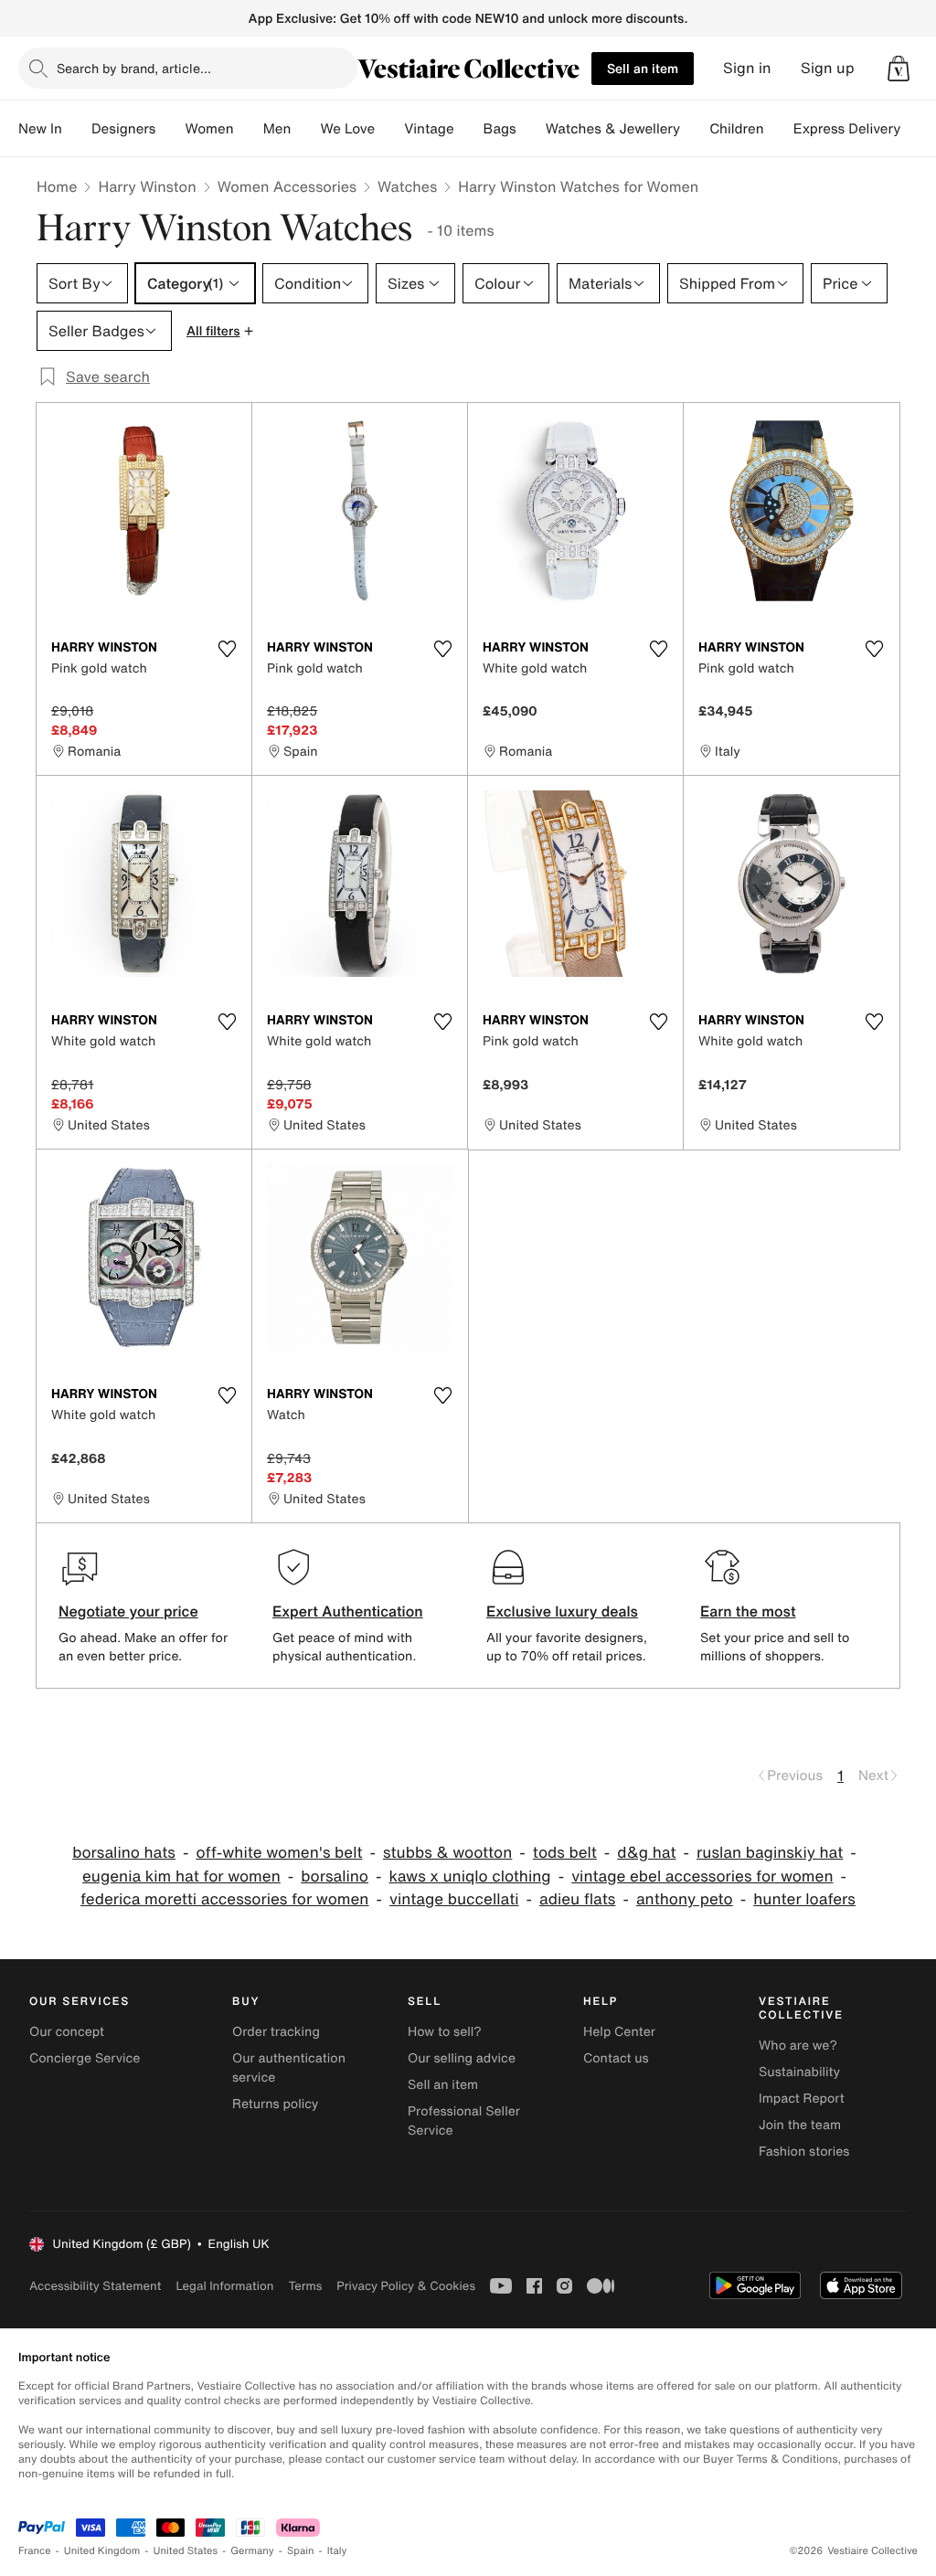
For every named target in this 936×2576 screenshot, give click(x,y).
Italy (337, 2551)
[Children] (779, 129)
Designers (124, 129)
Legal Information (224, 2286)
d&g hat (646, 1853)
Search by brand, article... (134, 68)
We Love (347, 129)
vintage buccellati (454, 1899)
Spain (301, 2551)
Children (737, 129)
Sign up (828, 68)
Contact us (616, 2058)
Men (277, 129)
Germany (252, 2551)
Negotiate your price (128, 1611)
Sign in (747, 68)
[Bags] (531, 129)
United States (186, 2551)
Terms (305, 2286)
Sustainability (799, 2072)
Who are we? (798, 2046)
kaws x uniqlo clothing (469, 1876)
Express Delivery (847, 129)
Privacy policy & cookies (406, 2286)
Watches (407, 186)
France (35, 2551)
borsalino (335, 1876)
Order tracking (276, 2032)
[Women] (249, 129)
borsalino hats (124, 1853)
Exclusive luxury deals (562, 1611)
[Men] (305, 129)
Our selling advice (462, 2058)
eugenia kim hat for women (181, 1876)
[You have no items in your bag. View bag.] (899, 69)
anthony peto (685, 1899)
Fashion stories (804, 2152)
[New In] (77, 129)
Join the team (800, 2125)
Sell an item (643, 68)
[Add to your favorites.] (227, 649)
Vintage (429, 129)
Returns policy (275, 2104)
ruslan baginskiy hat (770, 1853)
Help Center (619, 2032)
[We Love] (389, 129)
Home (57, 186)
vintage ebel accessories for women (702, 1876)
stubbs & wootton (447, 1853)
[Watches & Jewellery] (695, 129)
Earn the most (748, 1611)
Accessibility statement (95, 2286)
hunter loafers (804, 1899)
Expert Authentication (348, 1611)
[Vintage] (469, 129)
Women (209, 129)
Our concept (67, 2032)
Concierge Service (85, 2058)
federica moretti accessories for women (224, 1899)
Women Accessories (287, 186)
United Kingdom (102, 2551)
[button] (899, 69)
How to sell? (445, 2032)
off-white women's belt (279, 1853)
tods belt (565, 1853)
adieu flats (577, 1899)
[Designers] (170, 129)
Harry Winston (147, 186)
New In (40, 129)
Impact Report (802, 2099)
